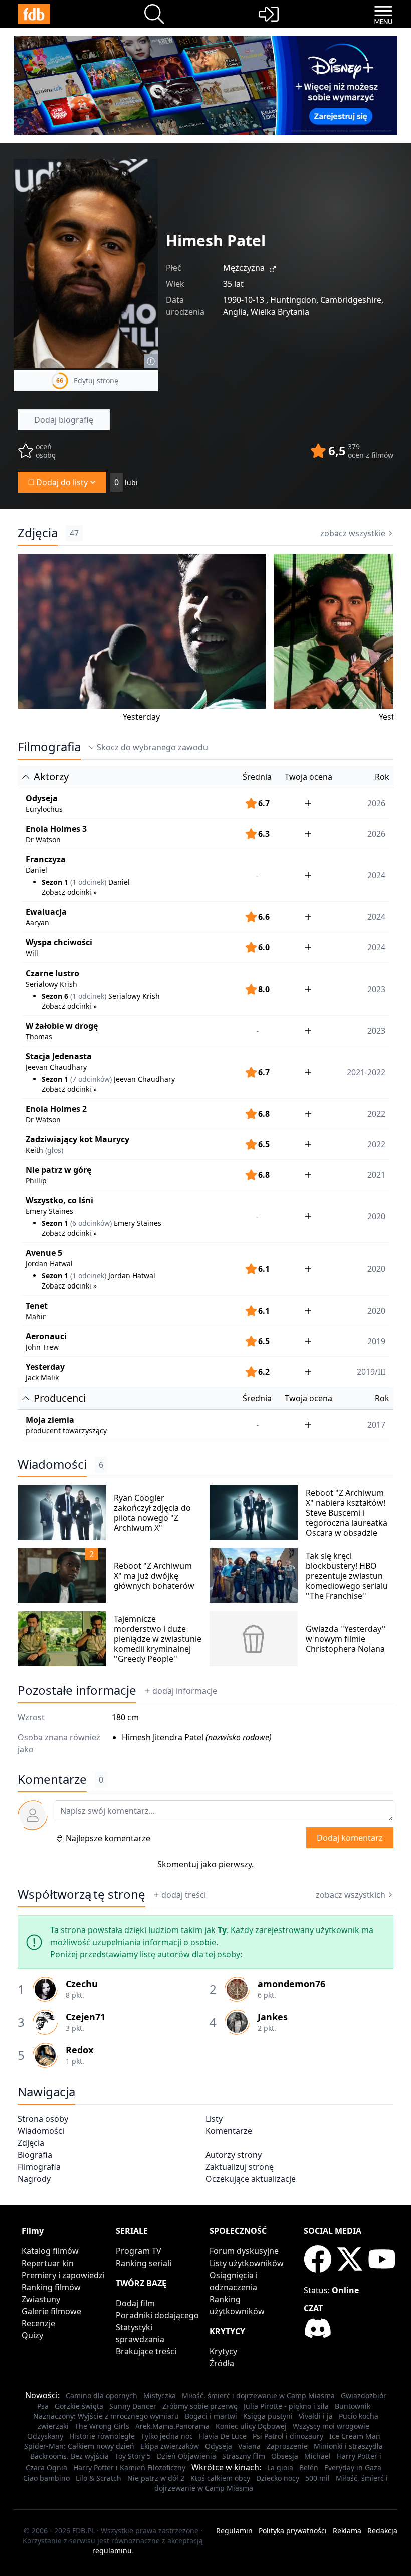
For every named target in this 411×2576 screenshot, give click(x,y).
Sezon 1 (55, 882)
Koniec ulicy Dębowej (251, 2426)
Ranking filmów (51, 2287)
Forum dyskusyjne (244, 2251)
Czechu (82, 1984)
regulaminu (112, 2551)
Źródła (222, 2363)
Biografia (35, 2155)
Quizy (32, 2335)
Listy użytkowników (247, 2263)
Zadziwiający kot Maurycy (77, 1139)
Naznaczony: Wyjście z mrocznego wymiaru (106, 2416)
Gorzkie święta (79, 2406)
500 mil (318, 2478)
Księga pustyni (268, 2416)
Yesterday (141, 717)
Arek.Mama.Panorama (172, 2426)
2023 (376, 1031)
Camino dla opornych (101, 2395)
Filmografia (49, 747)
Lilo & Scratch (98, 2478)
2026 (376, 803)
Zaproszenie (287, 2446)
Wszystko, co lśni (59, 1200)
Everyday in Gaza (353, 2468)
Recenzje (38, 2323)
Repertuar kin (48, 2263)
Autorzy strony (234, 2155)
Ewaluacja (46, 912)
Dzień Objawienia (186, 2456)
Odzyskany (45, 2436)
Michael (318, 2456)
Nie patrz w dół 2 (156, 2478)
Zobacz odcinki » (69, 892)
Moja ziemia (50, 1420)
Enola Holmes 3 (56, 829)
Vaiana (249, 2446)
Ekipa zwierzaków (170, 2446)
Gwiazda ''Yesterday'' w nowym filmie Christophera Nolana (346, 1639)
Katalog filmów (50, 2251)
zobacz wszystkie (353, 533)
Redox (79, 2050)
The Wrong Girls (102, 2426)
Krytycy (223, 2351)
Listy (214, 2119)
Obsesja (285, 2456)
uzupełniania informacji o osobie (154, 1942)
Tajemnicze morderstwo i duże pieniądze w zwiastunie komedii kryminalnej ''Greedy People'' (158, 1639)
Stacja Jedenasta (59, 1056)
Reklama (347, 2531)
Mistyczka (160, 2395)
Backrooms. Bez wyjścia (69, 2456)
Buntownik (353, 2406)
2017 (376, 1425)
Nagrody (34, 2179)
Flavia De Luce (223, 2436)
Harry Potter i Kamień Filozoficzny (129, 2468)
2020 (376, 1311)
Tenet (37, 1306)
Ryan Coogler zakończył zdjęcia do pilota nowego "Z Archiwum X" (152, 1513)
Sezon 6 (55, 996)
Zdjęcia (38, 533)
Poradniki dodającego (157, 2315)
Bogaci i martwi (211, 2416)
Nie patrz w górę (58, 1170)
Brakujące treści (146, 2351)
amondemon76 (291, 1984)
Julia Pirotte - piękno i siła (286, 2406)
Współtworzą (81, 1894)
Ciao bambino (46, 2478)
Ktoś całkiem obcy (220, 2478)
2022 (376, 1114)
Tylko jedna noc (167, 2436)
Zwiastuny (41, 2299)
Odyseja (42, 798)
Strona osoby (43, 2119)
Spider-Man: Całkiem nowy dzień (79, 2446)
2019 (376, 1341)
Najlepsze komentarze (108, 1838)
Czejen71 (85, 2017)
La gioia (280, 2468)
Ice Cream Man (355, 2436)
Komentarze (229, 2131)
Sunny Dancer (133, 2406)
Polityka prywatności (293, 2531)
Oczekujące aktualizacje (251, 2179)
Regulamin (234, 2531)
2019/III (371, 1372)
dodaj (185, 1691)
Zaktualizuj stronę (240, 2167)
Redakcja (382, 2531)
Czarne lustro (52, 973)
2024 (376, 917)
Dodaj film (135, 2303)
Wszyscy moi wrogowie (331, 2426)
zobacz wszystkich (351, 1895)
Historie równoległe (102, 2436)
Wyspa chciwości (59, 942)
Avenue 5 (44, 1253)
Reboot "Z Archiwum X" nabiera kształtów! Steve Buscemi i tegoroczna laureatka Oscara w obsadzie (347, 1513)
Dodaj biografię (64, 420)
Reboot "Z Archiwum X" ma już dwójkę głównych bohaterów (154, 1576)
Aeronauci (46, 1336)
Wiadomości (52, 1464)
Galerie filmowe (51, 2311)
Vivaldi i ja (316, 2416)
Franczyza (46, 859)
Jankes (273, 2017)
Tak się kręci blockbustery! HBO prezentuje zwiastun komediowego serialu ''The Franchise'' (347, 1576)
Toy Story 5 (133, 2456)
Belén (309, 2468)
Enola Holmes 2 (56, 1109)
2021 (376, 1175)
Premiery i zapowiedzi (63, 2275)
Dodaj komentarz (350, 1838)
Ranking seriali (144, 2263)
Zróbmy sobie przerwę (200, 2406)
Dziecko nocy (278, 2478)
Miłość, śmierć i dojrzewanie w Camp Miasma (258, 2395)
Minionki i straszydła (348, 2446)
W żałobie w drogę (62, 1026)
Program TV (139, 2251)
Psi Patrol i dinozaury (288, 2436)
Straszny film (244, 2456)
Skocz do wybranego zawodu (152, 747)
